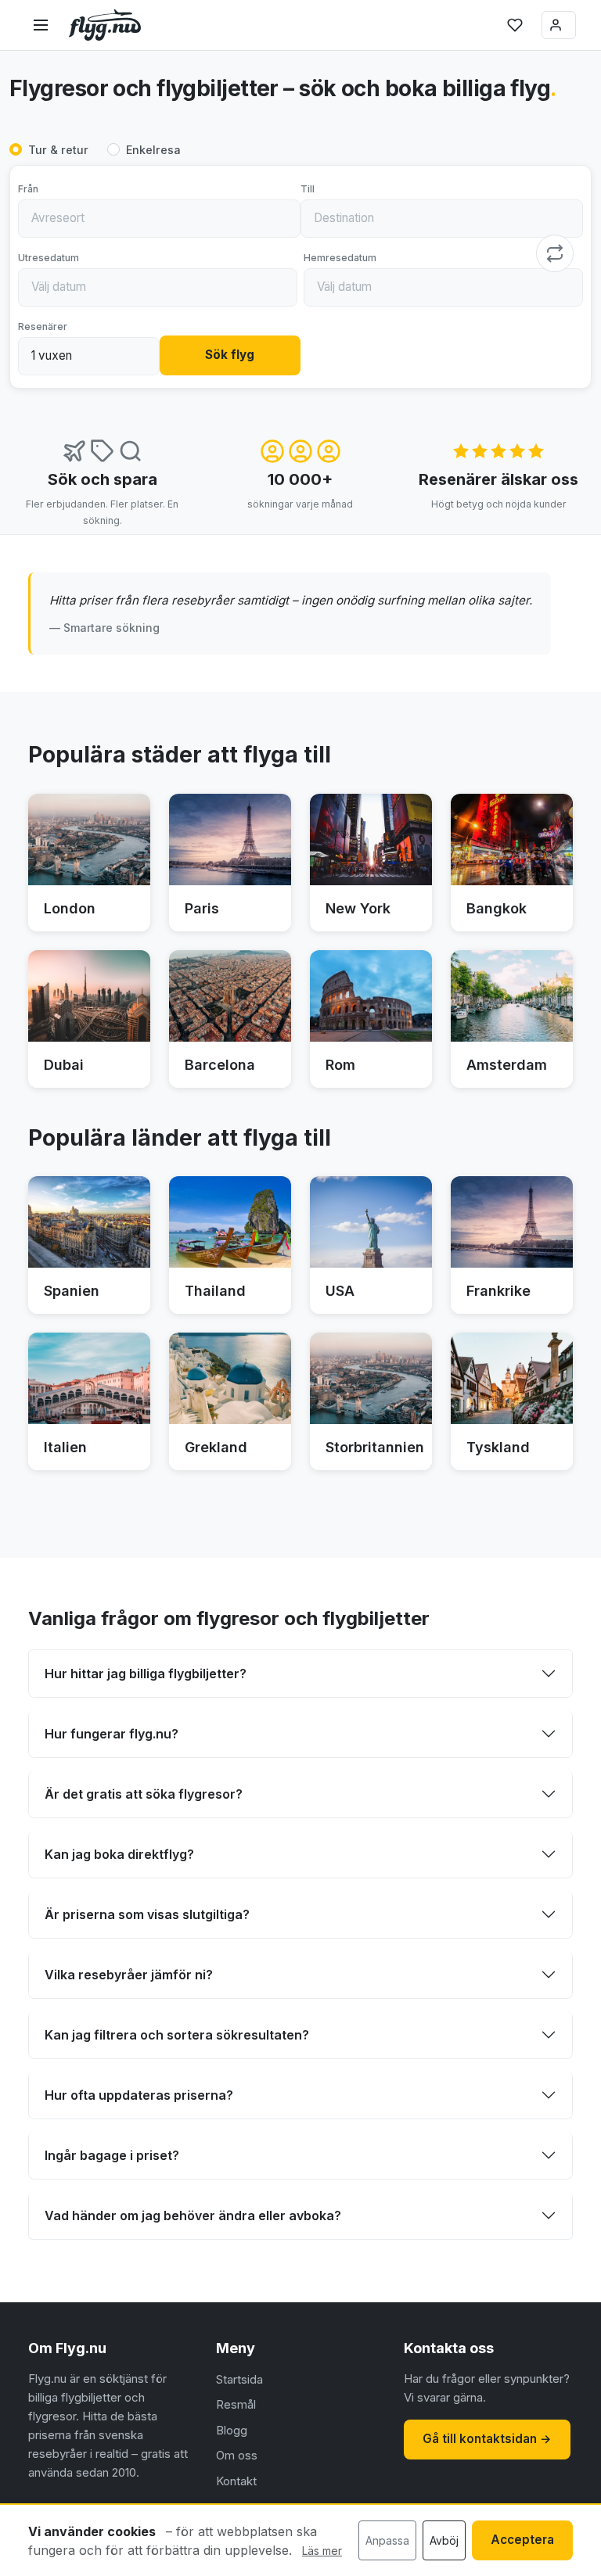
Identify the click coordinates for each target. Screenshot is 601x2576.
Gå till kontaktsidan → (487, 2439)
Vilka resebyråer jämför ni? (129, 1975)
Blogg (232, 2430)
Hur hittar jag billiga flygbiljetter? (146, 1674)
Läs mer (322, 2551)
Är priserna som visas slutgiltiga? (147, 1914)
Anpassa (387, 2540)
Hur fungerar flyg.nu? (112, 1734)
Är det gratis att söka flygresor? (144, 1794)
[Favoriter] (515, 25)
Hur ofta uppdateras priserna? (139, 2095)
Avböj (444, 2540)
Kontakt (236, 2481)
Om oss (237, 2455)
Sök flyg (230, 355)
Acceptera (522, 2540)
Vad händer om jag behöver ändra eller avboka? (193, 2215)
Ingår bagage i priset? (112, 2155)
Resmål (236, 2404)
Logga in (559, 25)
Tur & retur (58, 150)
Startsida (239, 2379)
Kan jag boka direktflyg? (119, 1854)
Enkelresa (153, 150)
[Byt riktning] (555, 253)
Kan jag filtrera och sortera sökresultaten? (177, 2035)
